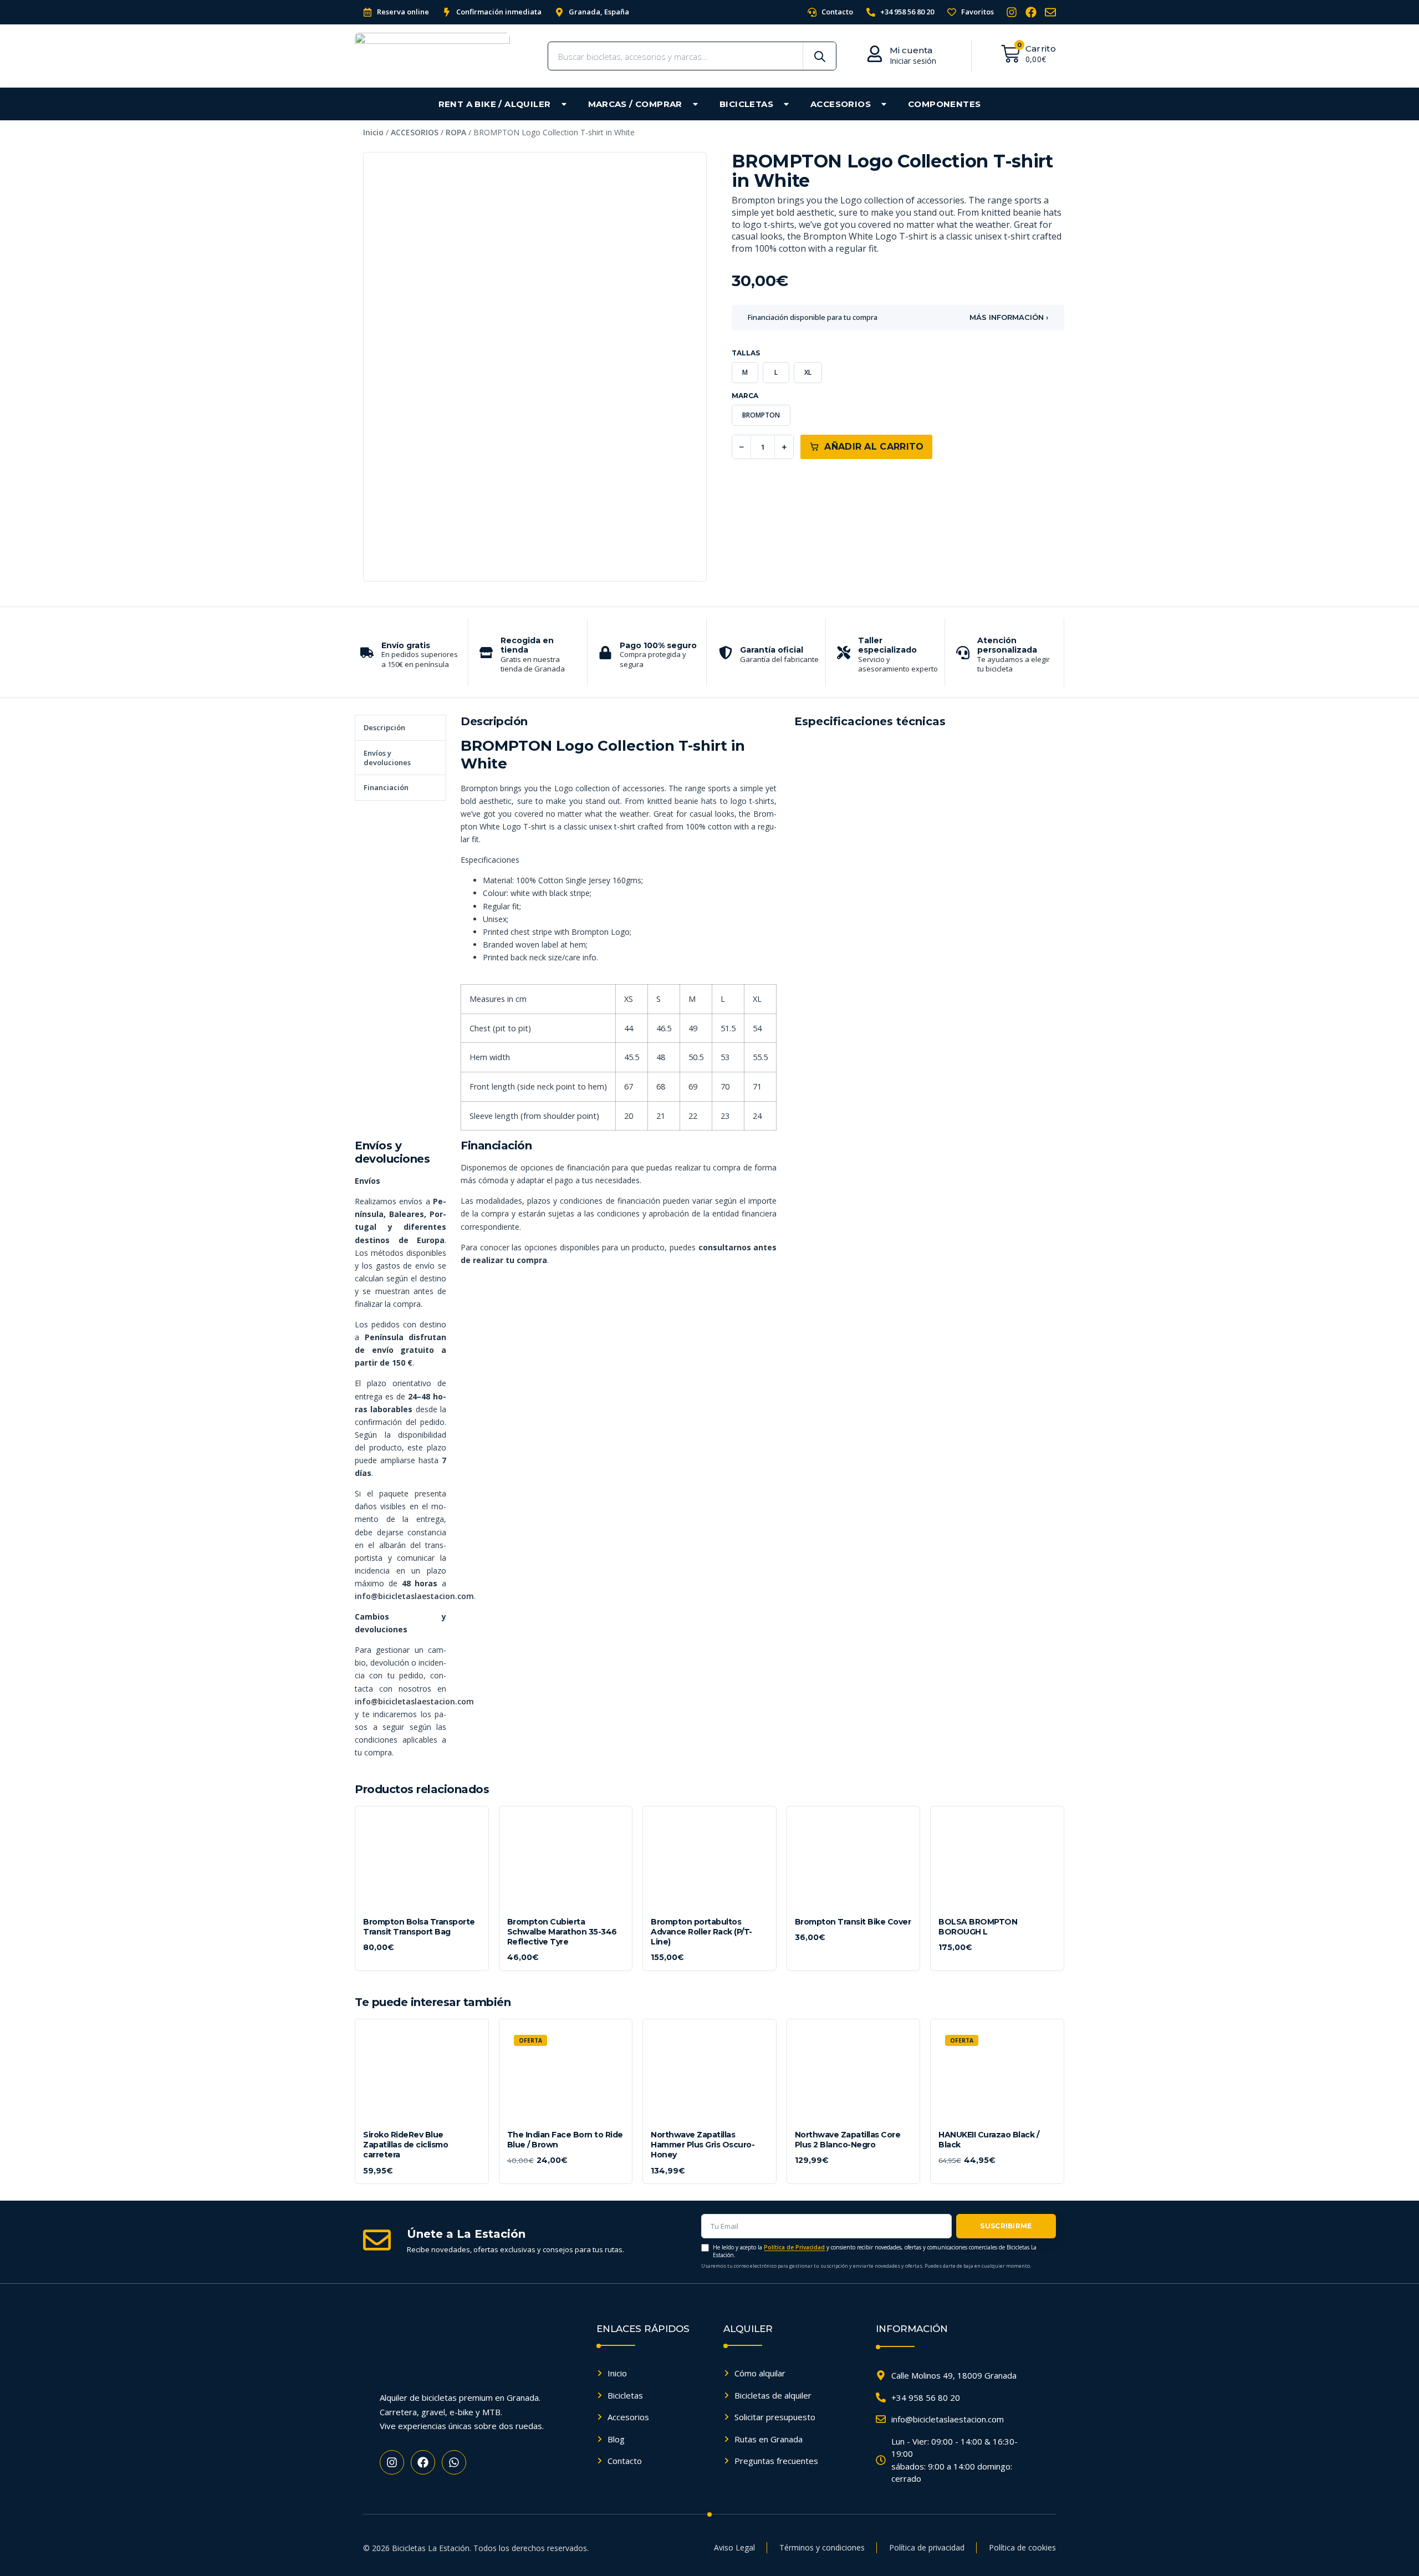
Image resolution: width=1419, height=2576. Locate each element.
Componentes (944, 104)
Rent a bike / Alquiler (495, 104)
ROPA (456, 132)
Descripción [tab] (384, 727)
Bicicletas (746, 104)
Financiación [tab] (386, 787)
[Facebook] (1031, 12)
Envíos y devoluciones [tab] (387, 758)
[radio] (745, 373)
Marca (745, 396)
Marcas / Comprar (635, 104)
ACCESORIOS (415, 132)
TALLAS (746, 353)
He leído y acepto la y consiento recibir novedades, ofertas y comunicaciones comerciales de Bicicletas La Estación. (875, 2251)
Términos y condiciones (822, 2547)
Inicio (373, 132)
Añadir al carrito (874, 447)
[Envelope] (1050, 12)
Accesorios (841, 104)
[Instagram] (1012, 12)
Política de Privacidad (794, 2247)
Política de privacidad (927, 2547)
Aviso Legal (734, 2547)
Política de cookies (1022, 2547)
